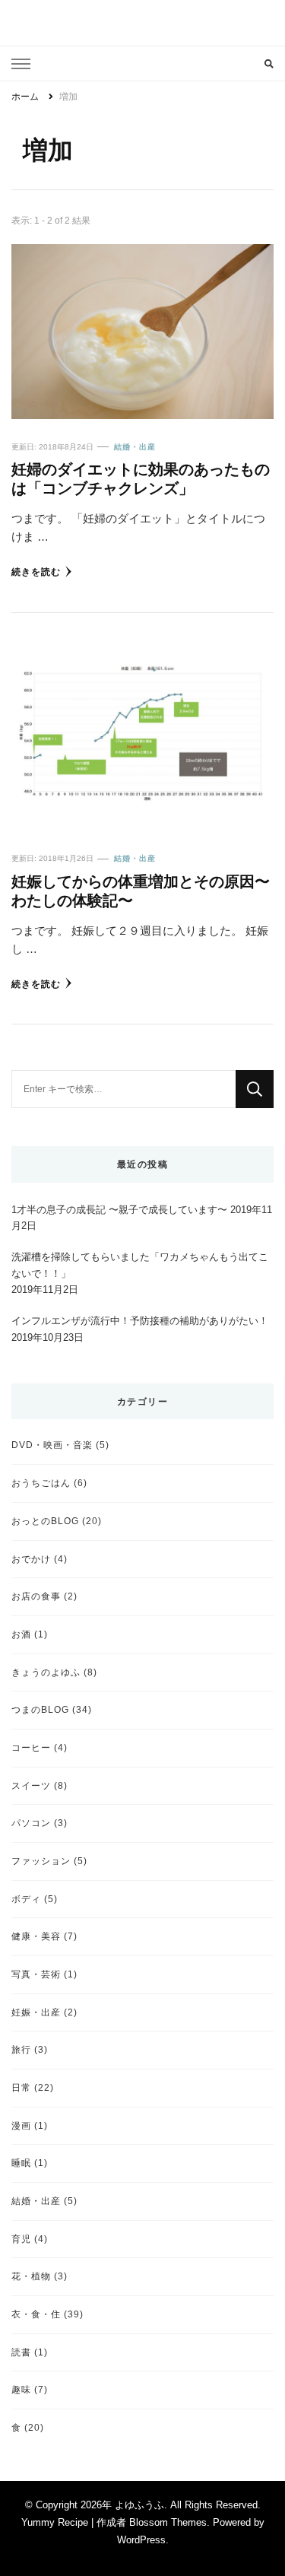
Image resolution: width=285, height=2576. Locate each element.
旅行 (21, 2049)
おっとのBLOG (45, 1521)
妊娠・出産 (36, 2012)
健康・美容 (36, 1936)
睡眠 (21, 2163)
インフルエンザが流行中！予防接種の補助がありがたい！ (140, 1321)
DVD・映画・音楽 (52, 1445)
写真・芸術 (36, 1974)
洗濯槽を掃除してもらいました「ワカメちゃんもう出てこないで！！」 (140, 1265)
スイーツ (31, 1785)
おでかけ (31, 1559)
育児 (21, 2239)
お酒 (21, 1634)
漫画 (21, 2125)
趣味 (21, 2389)
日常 (21, 2087)
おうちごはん (41, 1483)
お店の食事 (36, 1596)
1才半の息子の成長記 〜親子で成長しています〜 (119, 1210)
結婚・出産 (135, 447)
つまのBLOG (40, 1709)
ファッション (41, 1861)
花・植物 (31, 2276)
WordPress (141, 2540)
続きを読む (36, 572)
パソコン (31, 1823)
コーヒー (31, 1747)
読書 (21, 2352)
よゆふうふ (139, 2505)
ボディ (26, 1899)
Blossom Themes (168, 2522)
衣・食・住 (36, 2314)
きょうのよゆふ (46, 1672)
